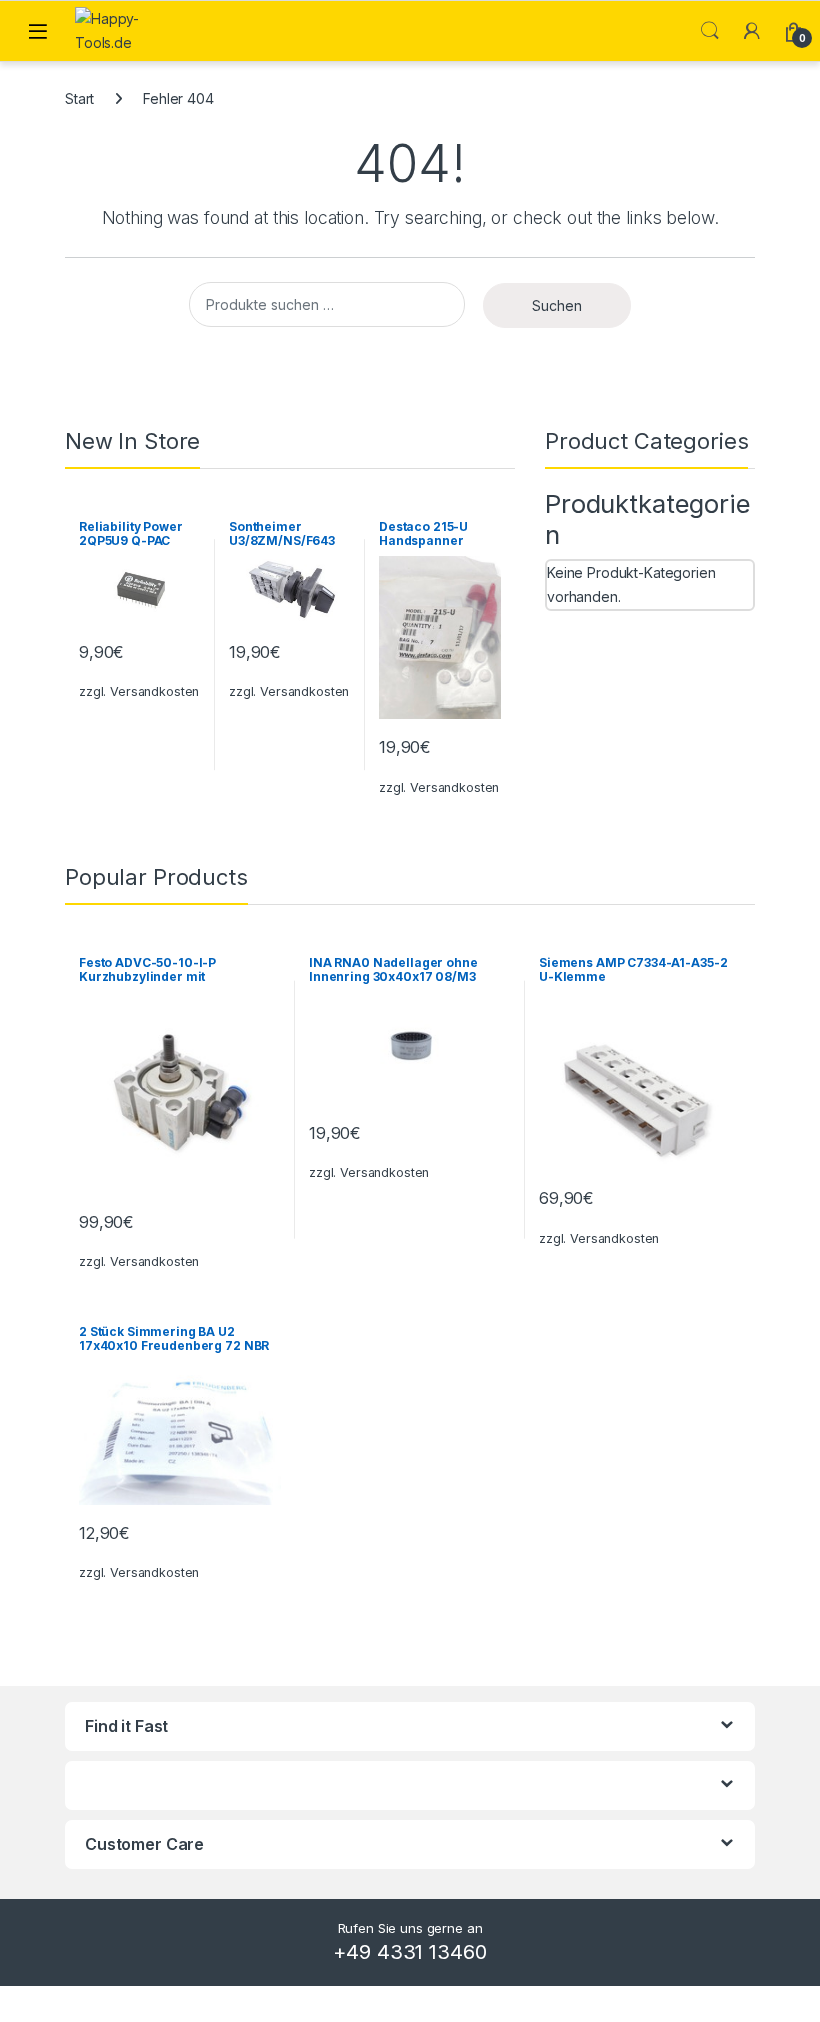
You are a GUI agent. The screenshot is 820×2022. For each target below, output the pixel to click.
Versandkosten (154, 691)
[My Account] (752, 31)
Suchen (557, 305)
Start (79, 98)
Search (710, 31)
